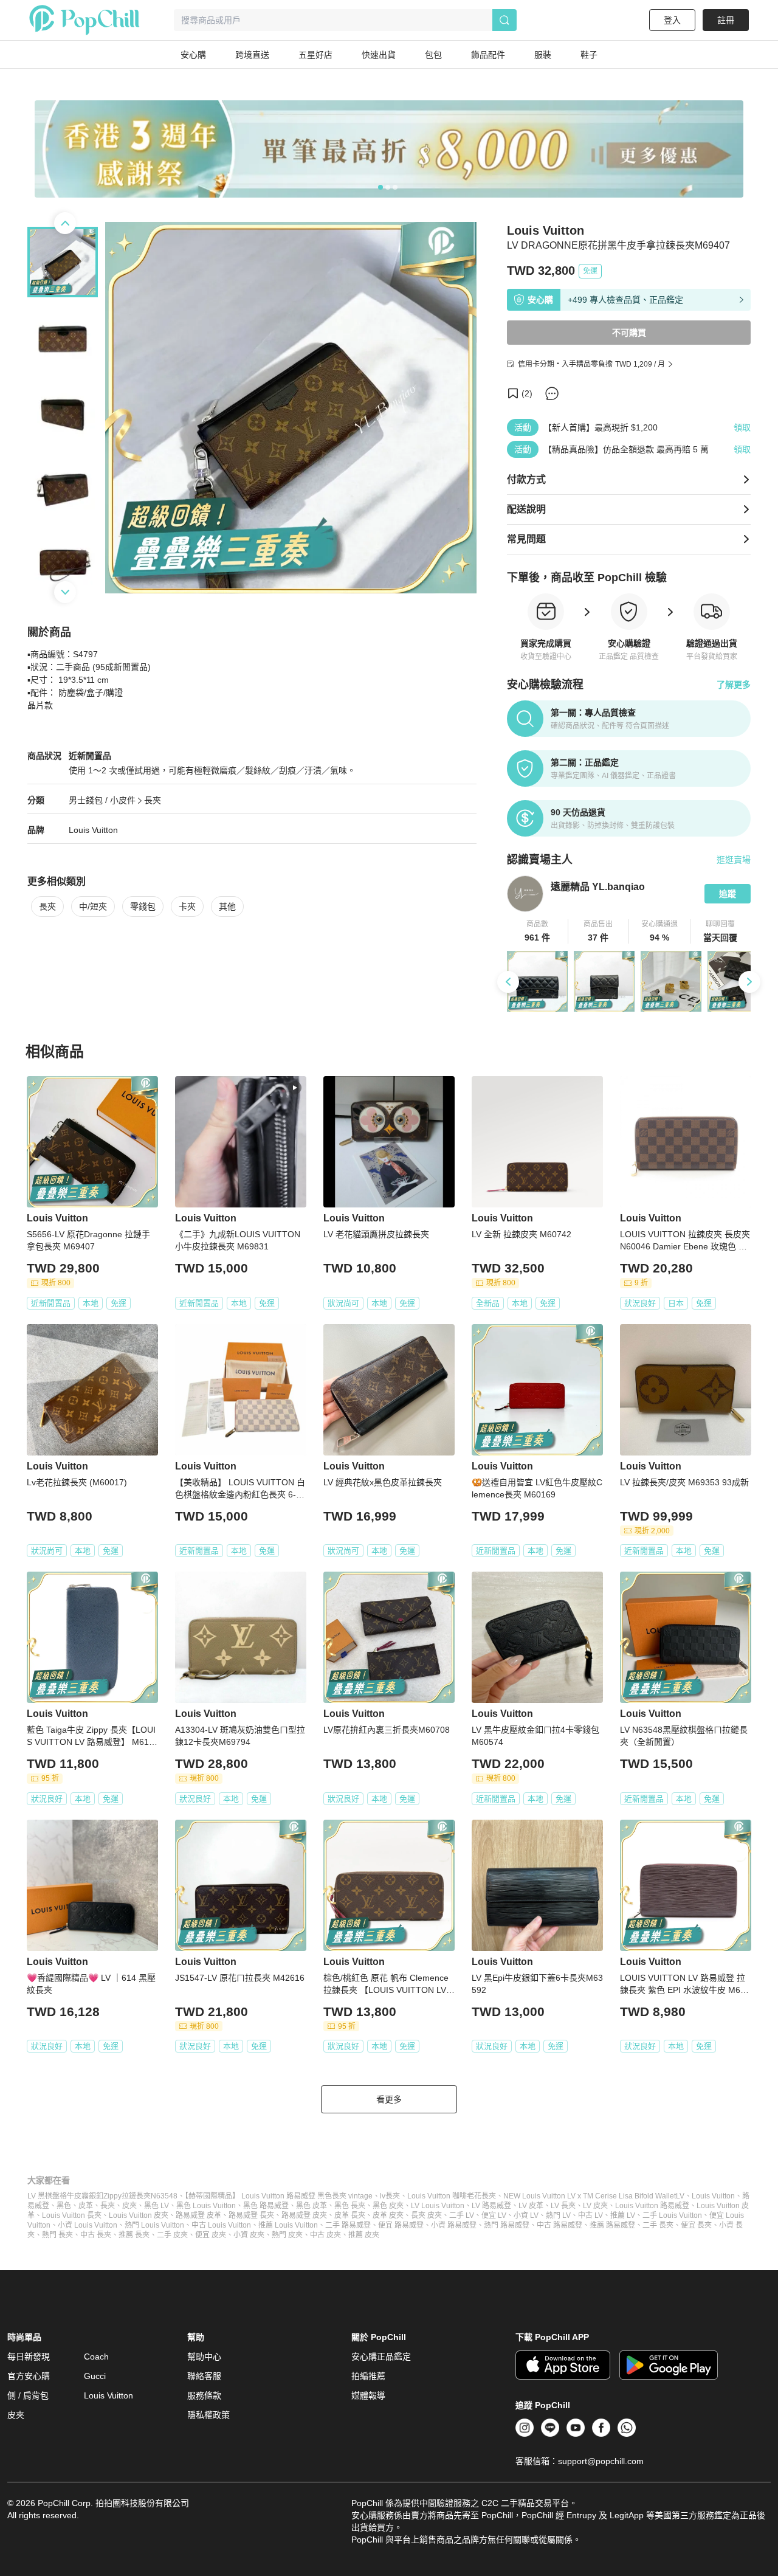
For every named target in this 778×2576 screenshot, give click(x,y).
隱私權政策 (208, 2415)
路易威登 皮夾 (304, 2215)
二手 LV (462, 2215)
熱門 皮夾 (287, 2235)
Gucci (95, 2376)
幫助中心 (204, 2357)
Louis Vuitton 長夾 (72, 2215)
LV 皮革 (531, 2206)
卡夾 (187, 906)
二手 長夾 (658, 2225)
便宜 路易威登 (401, 2225)
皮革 (86, 2206)
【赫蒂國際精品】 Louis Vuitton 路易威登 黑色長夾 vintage (279, 2196)
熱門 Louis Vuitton (154, 2225)
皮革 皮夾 (388, 2215)
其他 (227, 906)
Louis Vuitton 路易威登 (652, 2206)
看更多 (389, 2099)
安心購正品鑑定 (381, 2357)
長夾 (153, 800)
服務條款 (204, 2395)
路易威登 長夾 (251, 2215)
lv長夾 (390, 2196)
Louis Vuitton (93, 830)
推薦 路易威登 (612, 2225)
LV (680, 2196)
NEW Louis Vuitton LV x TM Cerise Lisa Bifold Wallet (590, 2196)
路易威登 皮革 (198, 2215)
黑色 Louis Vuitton (206, 2206)
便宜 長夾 (696, 2225)
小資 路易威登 (454, 2225)
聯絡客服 (204, 2376)
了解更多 (734, 685)
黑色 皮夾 (388, 2206)
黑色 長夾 (350, 2206)
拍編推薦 (368, 2376)
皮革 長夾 (350, 2215)
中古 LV (590, 2215)
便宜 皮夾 (211, 2235)
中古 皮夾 (325, 2235)
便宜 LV (494, 2215)
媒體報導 (368, 2395)
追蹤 (728, 894)
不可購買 (629, 333)
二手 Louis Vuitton (672, 2215)
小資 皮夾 (249, 2235)
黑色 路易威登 (266, 2206)
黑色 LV (157, 2206)
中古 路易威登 (559, 2225)
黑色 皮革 (312, 2206)
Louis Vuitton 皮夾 (139, 2215)
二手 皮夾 (172, 2235)
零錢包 (143, 906)
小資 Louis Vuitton (88, 2225)
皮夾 (129, 2206)
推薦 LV (623, 2215)
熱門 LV (558, 2215)
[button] (538, 931)
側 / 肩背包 (28, 2395)
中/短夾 (93, 906)
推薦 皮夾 (364, 2235)
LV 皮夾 (595, 2206)
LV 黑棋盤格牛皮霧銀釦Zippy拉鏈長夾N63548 (102, 2196)
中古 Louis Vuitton (221, 2225)
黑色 (64, 2206)
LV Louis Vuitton (438, 2206)
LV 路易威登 (491, 2206)
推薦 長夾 (134, 2235)
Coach (96, 2357)
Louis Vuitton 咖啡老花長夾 (452, 2196)
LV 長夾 (563, 2206)
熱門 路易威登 (507, 2225)
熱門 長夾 (57, 2235)
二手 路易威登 (348, 2225)
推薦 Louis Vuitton (288, 2225)
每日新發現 (29, 2357)
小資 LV (526, 2215)
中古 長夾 (96, 2235)
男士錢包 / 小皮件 (102, 800)
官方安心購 (29, 2376)
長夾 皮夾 (426, 2215)
